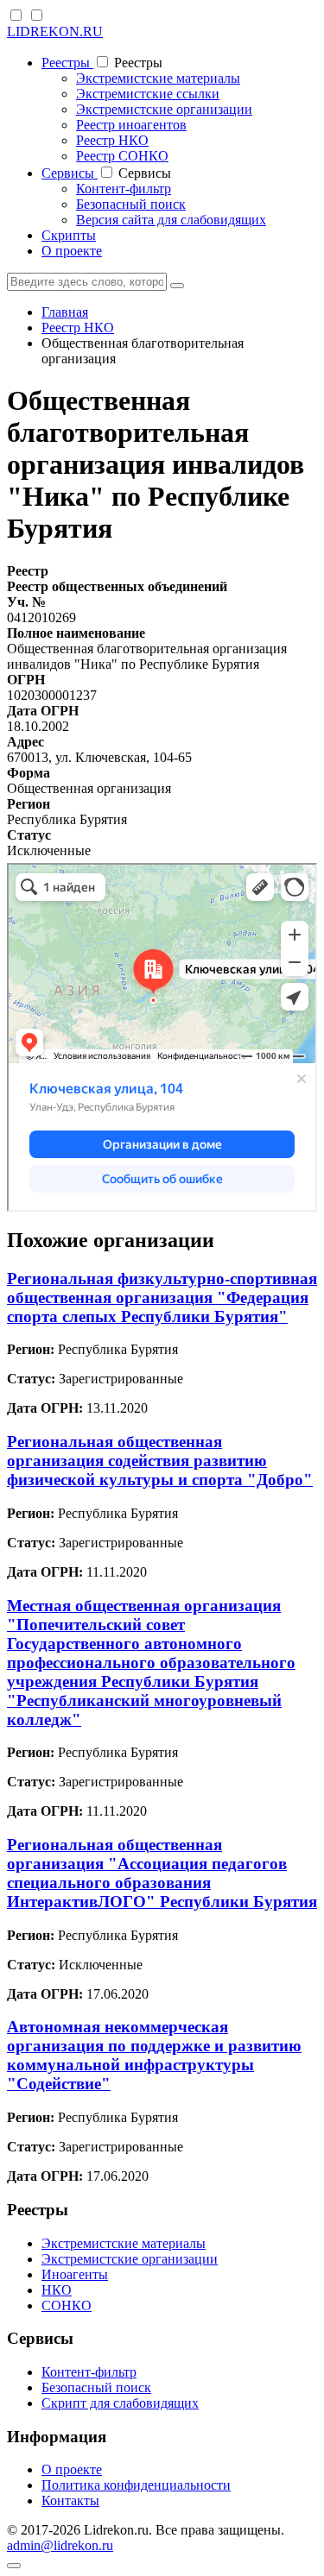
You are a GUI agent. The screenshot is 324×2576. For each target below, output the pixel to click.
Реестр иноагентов (131, 125)
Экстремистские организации (164, 109)
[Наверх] (14, 2566)
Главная (65, 312)
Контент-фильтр (124, 189)
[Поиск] (177, 286)
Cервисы (70, 173)
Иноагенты (75, 2274)
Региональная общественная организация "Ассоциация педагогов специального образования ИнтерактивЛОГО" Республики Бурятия (162, 1873)
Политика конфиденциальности (136, 2485)
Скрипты (69, 235)
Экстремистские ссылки (148, 94)
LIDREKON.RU (55, 31)
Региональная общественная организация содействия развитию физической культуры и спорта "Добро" (160, 1461)
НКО (57, 2290)
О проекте (72, 251)
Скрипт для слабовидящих (120, 2403)
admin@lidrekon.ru (60, 2545)
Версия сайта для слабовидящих (171, 220)
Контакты (70, 2500)
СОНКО (67, 2305)
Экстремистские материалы (158, 78)
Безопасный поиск (131, 204)
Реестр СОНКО (122, 156)
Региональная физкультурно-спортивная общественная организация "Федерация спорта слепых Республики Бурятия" (162, 1297)
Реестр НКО (112, 140)
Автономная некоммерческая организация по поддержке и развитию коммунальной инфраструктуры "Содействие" (154, 2055)
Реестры (67, 63)
